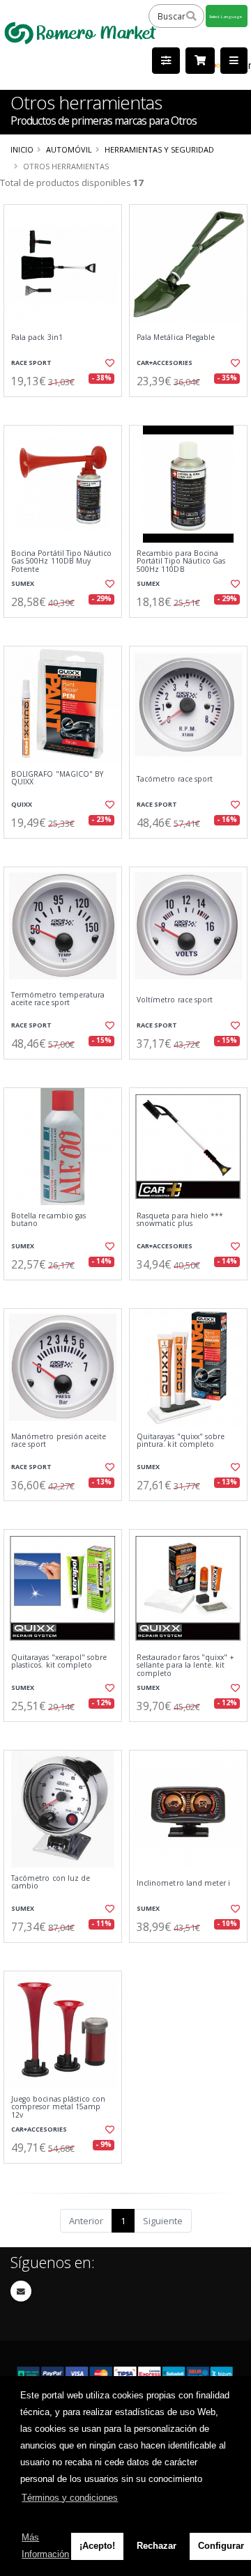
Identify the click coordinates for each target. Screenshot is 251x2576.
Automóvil (69, 149)
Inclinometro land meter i (183, 1883)
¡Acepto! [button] (97, 2546)
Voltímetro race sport (175, 1000)
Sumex (23, 583)
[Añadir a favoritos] (110, 363)
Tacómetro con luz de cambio (51, 1883)
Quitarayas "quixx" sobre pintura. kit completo (181, 1441)
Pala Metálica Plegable (176, 337)
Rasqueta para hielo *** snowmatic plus (180, 1220)
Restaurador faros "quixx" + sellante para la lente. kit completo (185, 1666)
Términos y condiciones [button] (70, 2498)
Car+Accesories (165, 363)
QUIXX (22, 804)
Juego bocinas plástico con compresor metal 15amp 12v (58, 2107)
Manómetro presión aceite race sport (59, 1441)
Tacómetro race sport (175, 779)
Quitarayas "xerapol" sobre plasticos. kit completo (59, 1662)
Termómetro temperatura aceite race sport (58, 999)
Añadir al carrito (67, 408)
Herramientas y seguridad (159, 149)
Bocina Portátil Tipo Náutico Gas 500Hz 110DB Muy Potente (61, 561)
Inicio (22, 149)
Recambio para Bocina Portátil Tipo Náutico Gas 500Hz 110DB (181, 561)
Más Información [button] (45, 2546)
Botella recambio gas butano (48, 1220)
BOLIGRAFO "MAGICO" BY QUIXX (57, 778)
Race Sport (31, 363)
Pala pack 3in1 (37, 337)
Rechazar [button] (157, 2546)
